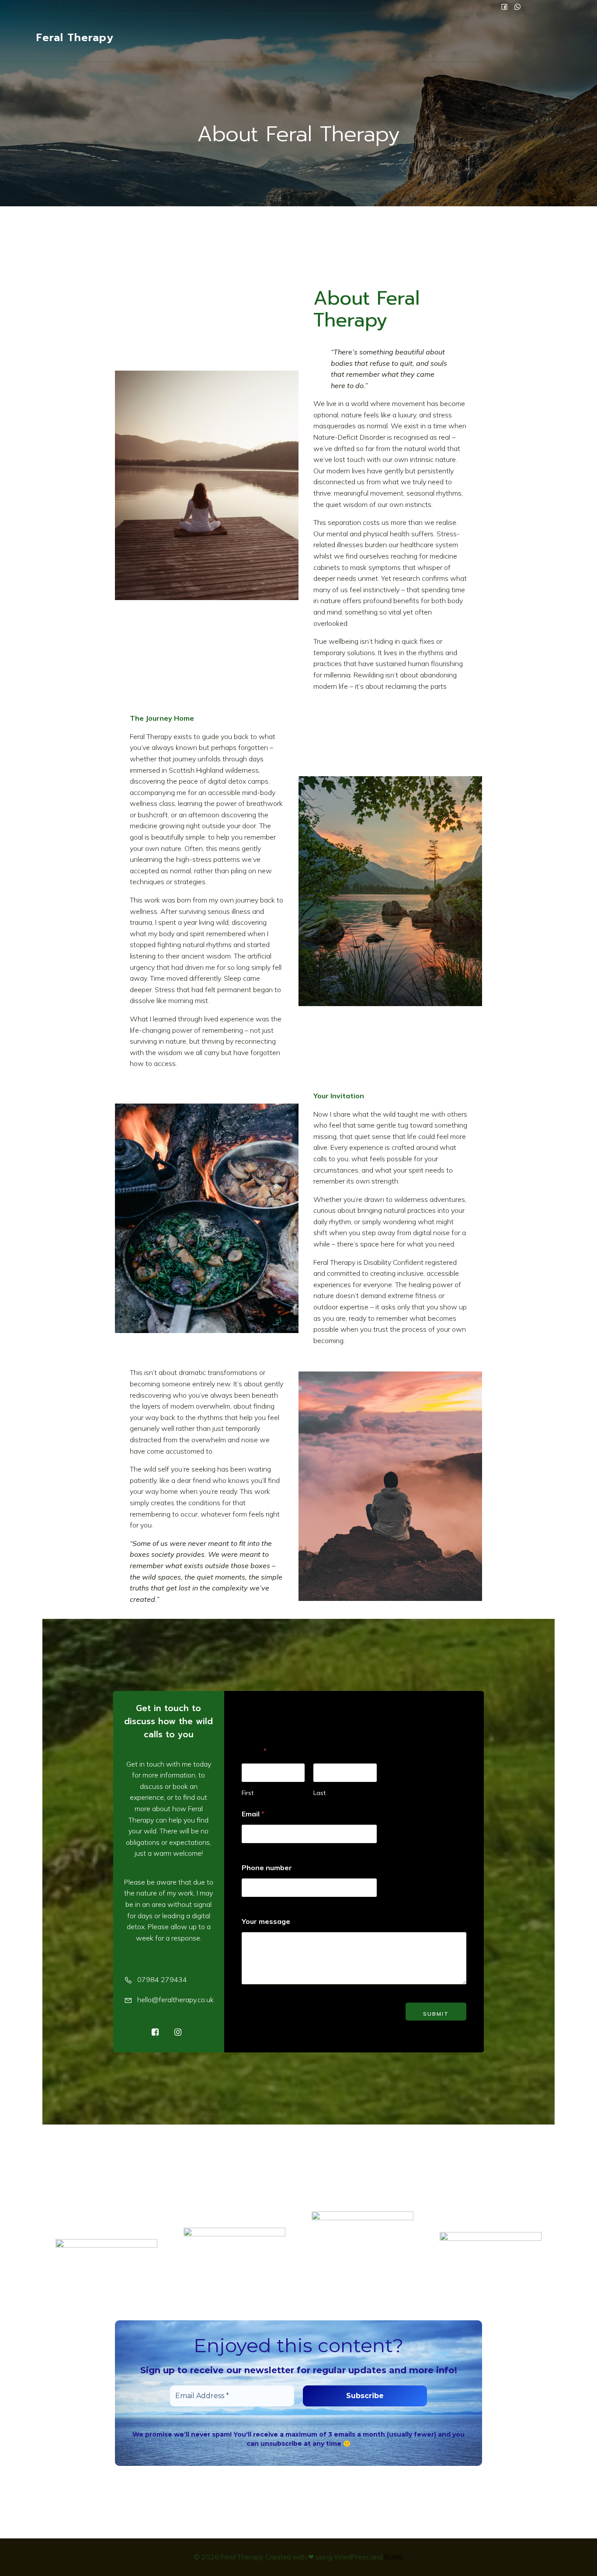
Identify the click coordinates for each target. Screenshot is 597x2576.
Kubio (394, 2557)
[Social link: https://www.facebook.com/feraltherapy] (504, 7)
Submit (436, 2014)
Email (253, 1814)
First (248, 1793)
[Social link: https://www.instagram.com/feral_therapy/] (517, 7)
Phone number (267, 1868)
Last (319, 1793)
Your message (266, 1922)
